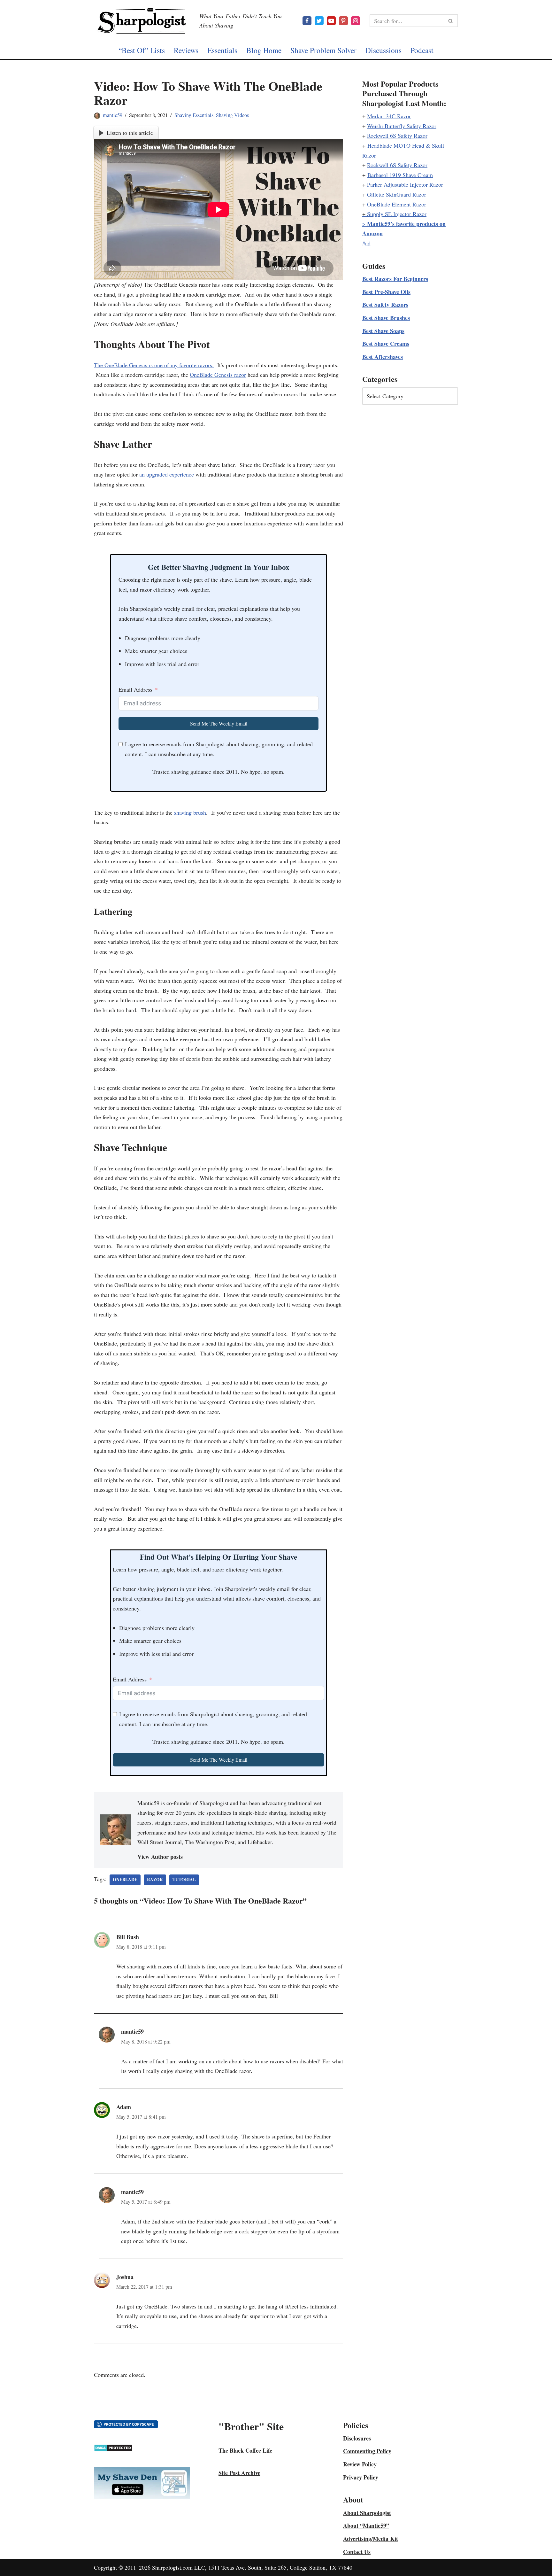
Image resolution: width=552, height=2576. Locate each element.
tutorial (184, 1880)
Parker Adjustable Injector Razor (405, 184)
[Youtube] (331, 21)
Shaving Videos (232, 115)
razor (155, 1880)
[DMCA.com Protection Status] (113, 2449)
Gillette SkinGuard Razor (397, 194)
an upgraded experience (167, 474)
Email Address (135, 689)
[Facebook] (307, 21)
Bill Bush (128, 1937)
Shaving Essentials (194, 115)
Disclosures (357, 2438)
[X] (319, 21)
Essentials (222, 50)
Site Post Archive (239, 2473)
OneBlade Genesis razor (218, 375)
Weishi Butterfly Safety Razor (402, 126)
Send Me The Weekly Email (219, 723)
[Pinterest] (343, 21)
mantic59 (113, 115)
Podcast (422, 50)
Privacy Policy (361, 2477)
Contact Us (357, 2552)
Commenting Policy (367, 2451)
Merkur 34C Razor (389, 116)
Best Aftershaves (383, 357)
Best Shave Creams (386, 344)
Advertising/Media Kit (371, 2539)
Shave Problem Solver (323, 50)
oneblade (125, 1880)
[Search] (451, 21)
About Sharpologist (367, 2513)
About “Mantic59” (366, 2526)
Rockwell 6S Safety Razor (397, 136)
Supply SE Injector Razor (397, 214)
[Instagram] (356, 21)
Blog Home (264, 50)
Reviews (186, 50)
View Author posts (160, 1857)
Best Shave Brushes (386, 318)
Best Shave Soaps (383, 331)
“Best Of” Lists (142, 50)
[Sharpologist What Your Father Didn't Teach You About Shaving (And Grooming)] (142, 21)
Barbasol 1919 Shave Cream (400, 175)
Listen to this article (130, 133)
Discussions (383, 50)
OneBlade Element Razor (397, 204)
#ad (366, 243)
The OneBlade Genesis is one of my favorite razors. (154, 365)
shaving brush (190, 812)
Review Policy (360, 2464)
